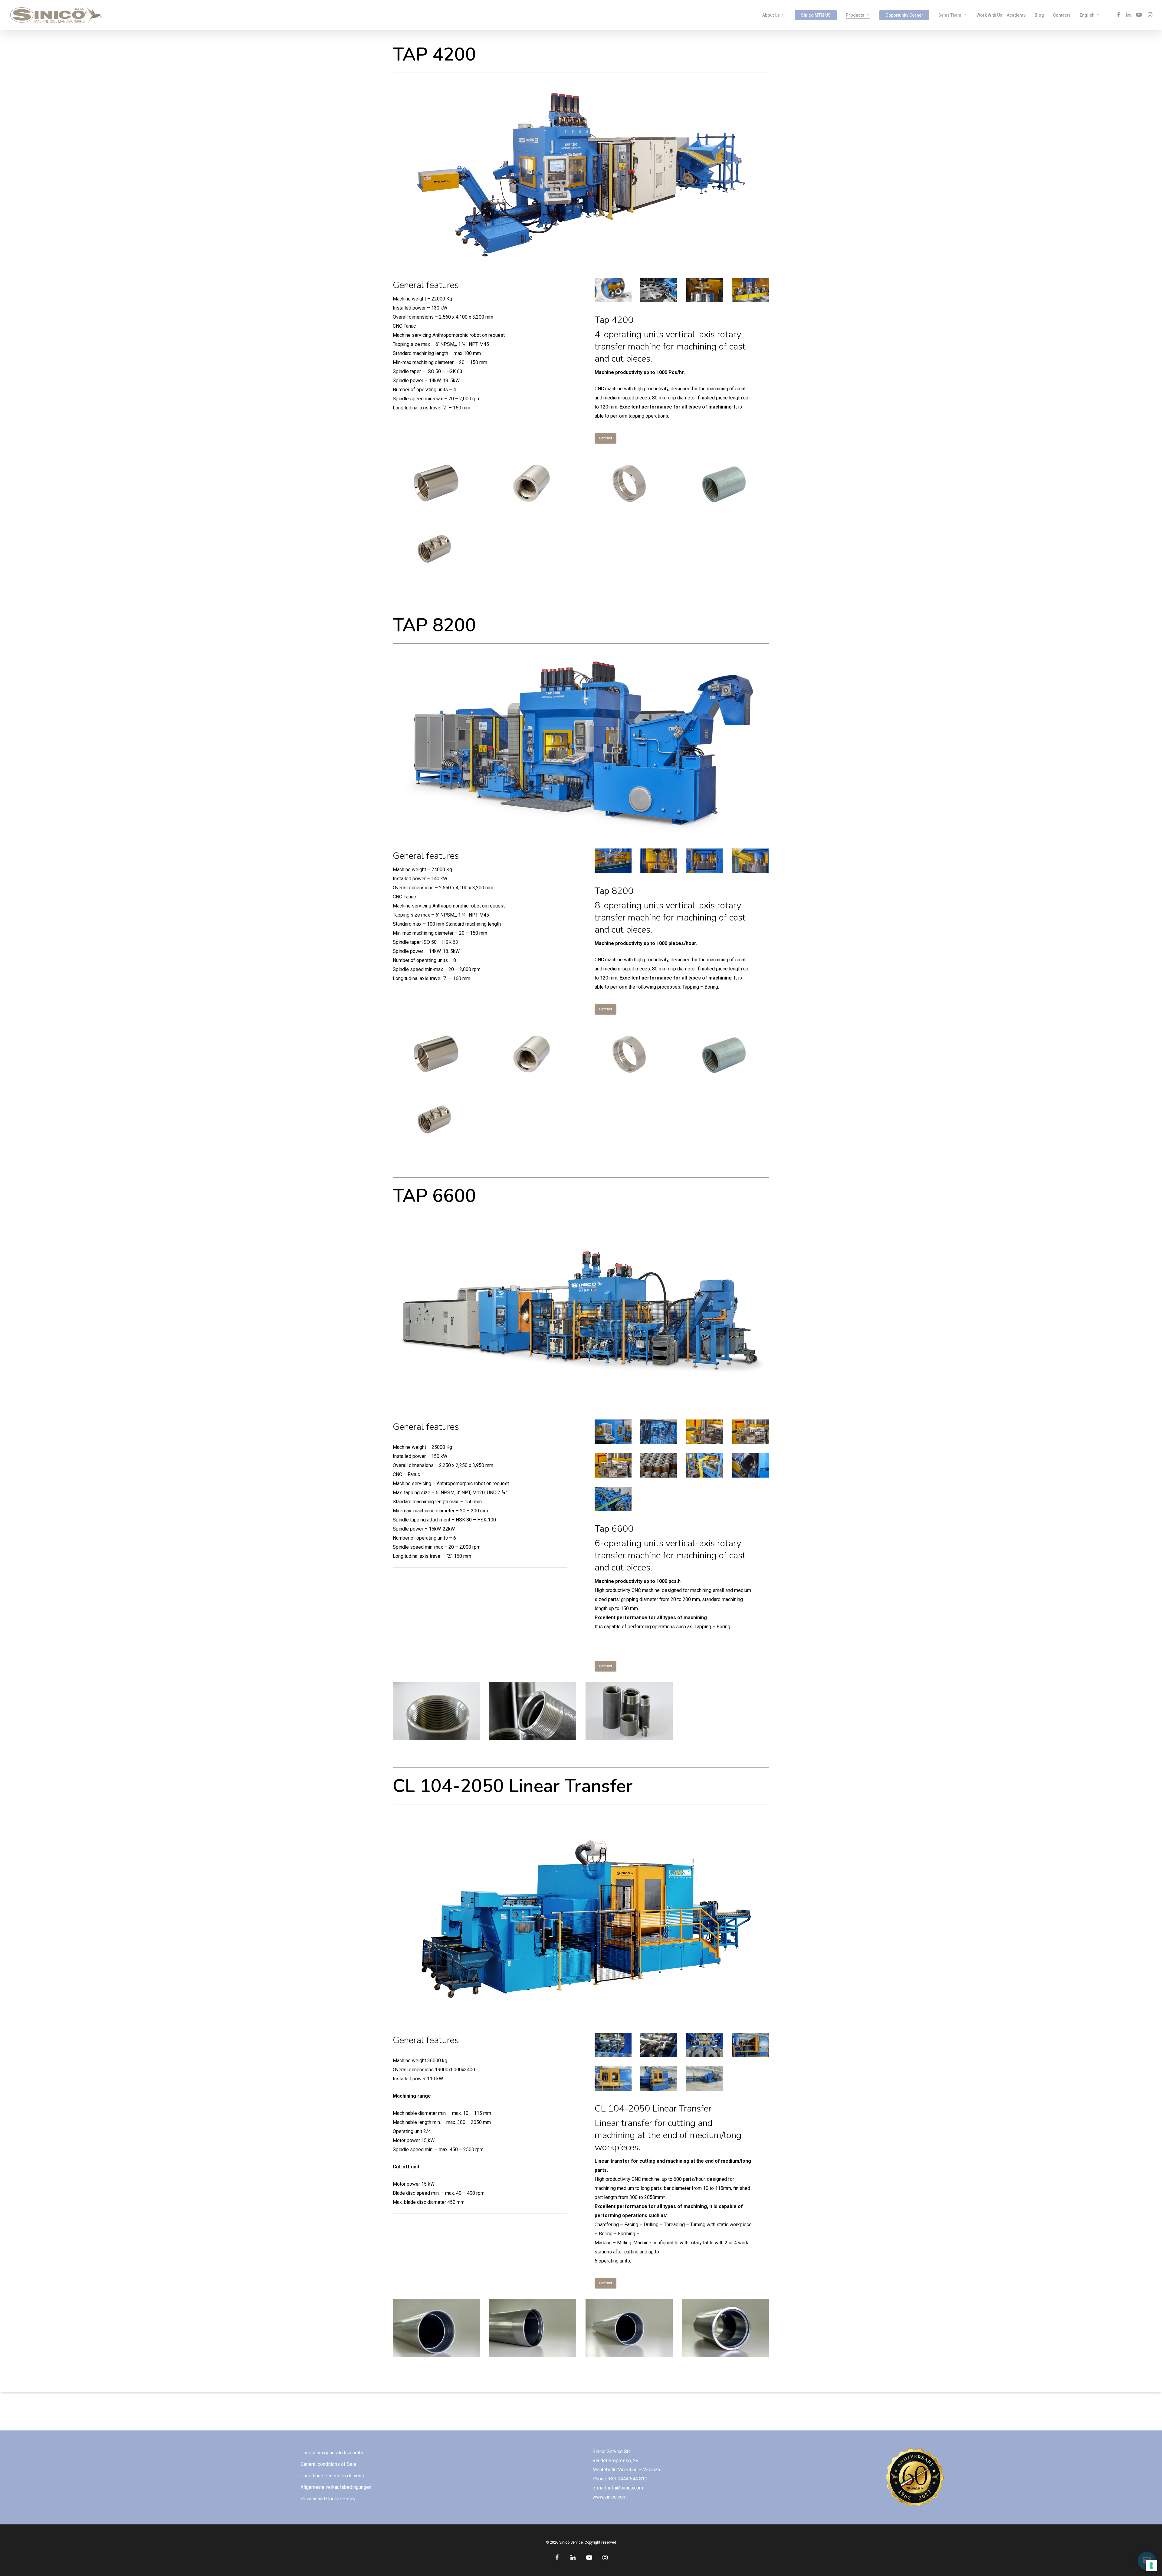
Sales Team (950, 15)
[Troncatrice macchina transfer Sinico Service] (752, 1466)
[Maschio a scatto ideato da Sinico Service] (752, 1433)
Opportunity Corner (904, 15)
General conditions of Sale (328, 2464)
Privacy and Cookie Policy (328, 2499)
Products (855, 15)
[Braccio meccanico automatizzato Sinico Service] (706, 1466)
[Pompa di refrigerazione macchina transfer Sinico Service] (660, 1433)
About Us (771, 15)
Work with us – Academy (1001, 15)
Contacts (1062, 15)
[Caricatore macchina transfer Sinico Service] (614, 1500)
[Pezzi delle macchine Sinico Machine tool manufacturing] (437, 484)
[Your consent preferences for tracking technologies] (1151, 2565)
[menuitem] (1090, 15)
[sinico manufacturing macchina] (706, 1433)
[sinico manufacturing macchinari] (614, 291)
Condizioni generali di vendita (332, 2453)
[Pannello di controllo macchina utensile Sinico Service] (614, 1433)
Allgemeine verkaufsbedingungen (336, 2487)
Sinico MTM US (816, 15)
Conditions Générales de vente (333, 2476)
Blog (1039, 15)
